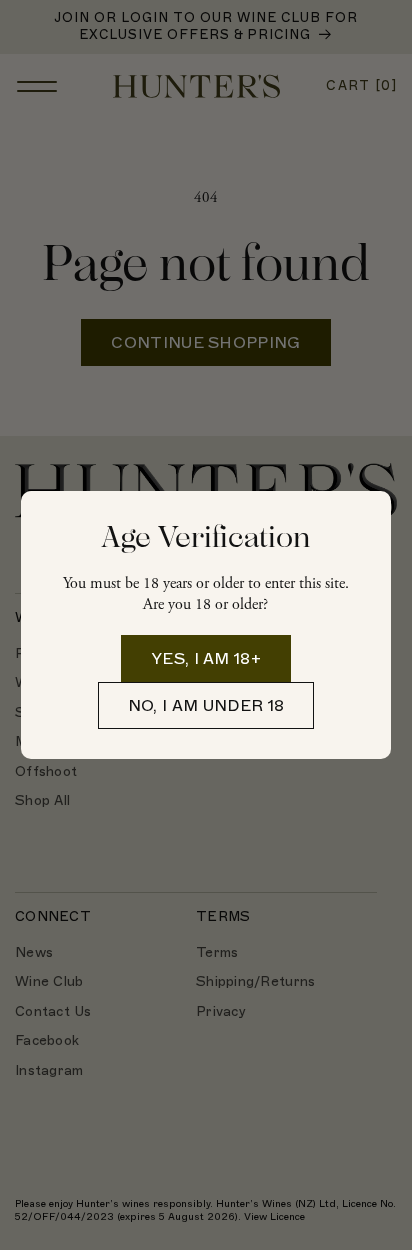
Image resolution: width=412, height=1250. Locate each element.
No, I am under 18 (206, 705)
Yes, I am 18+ (206, 658)
